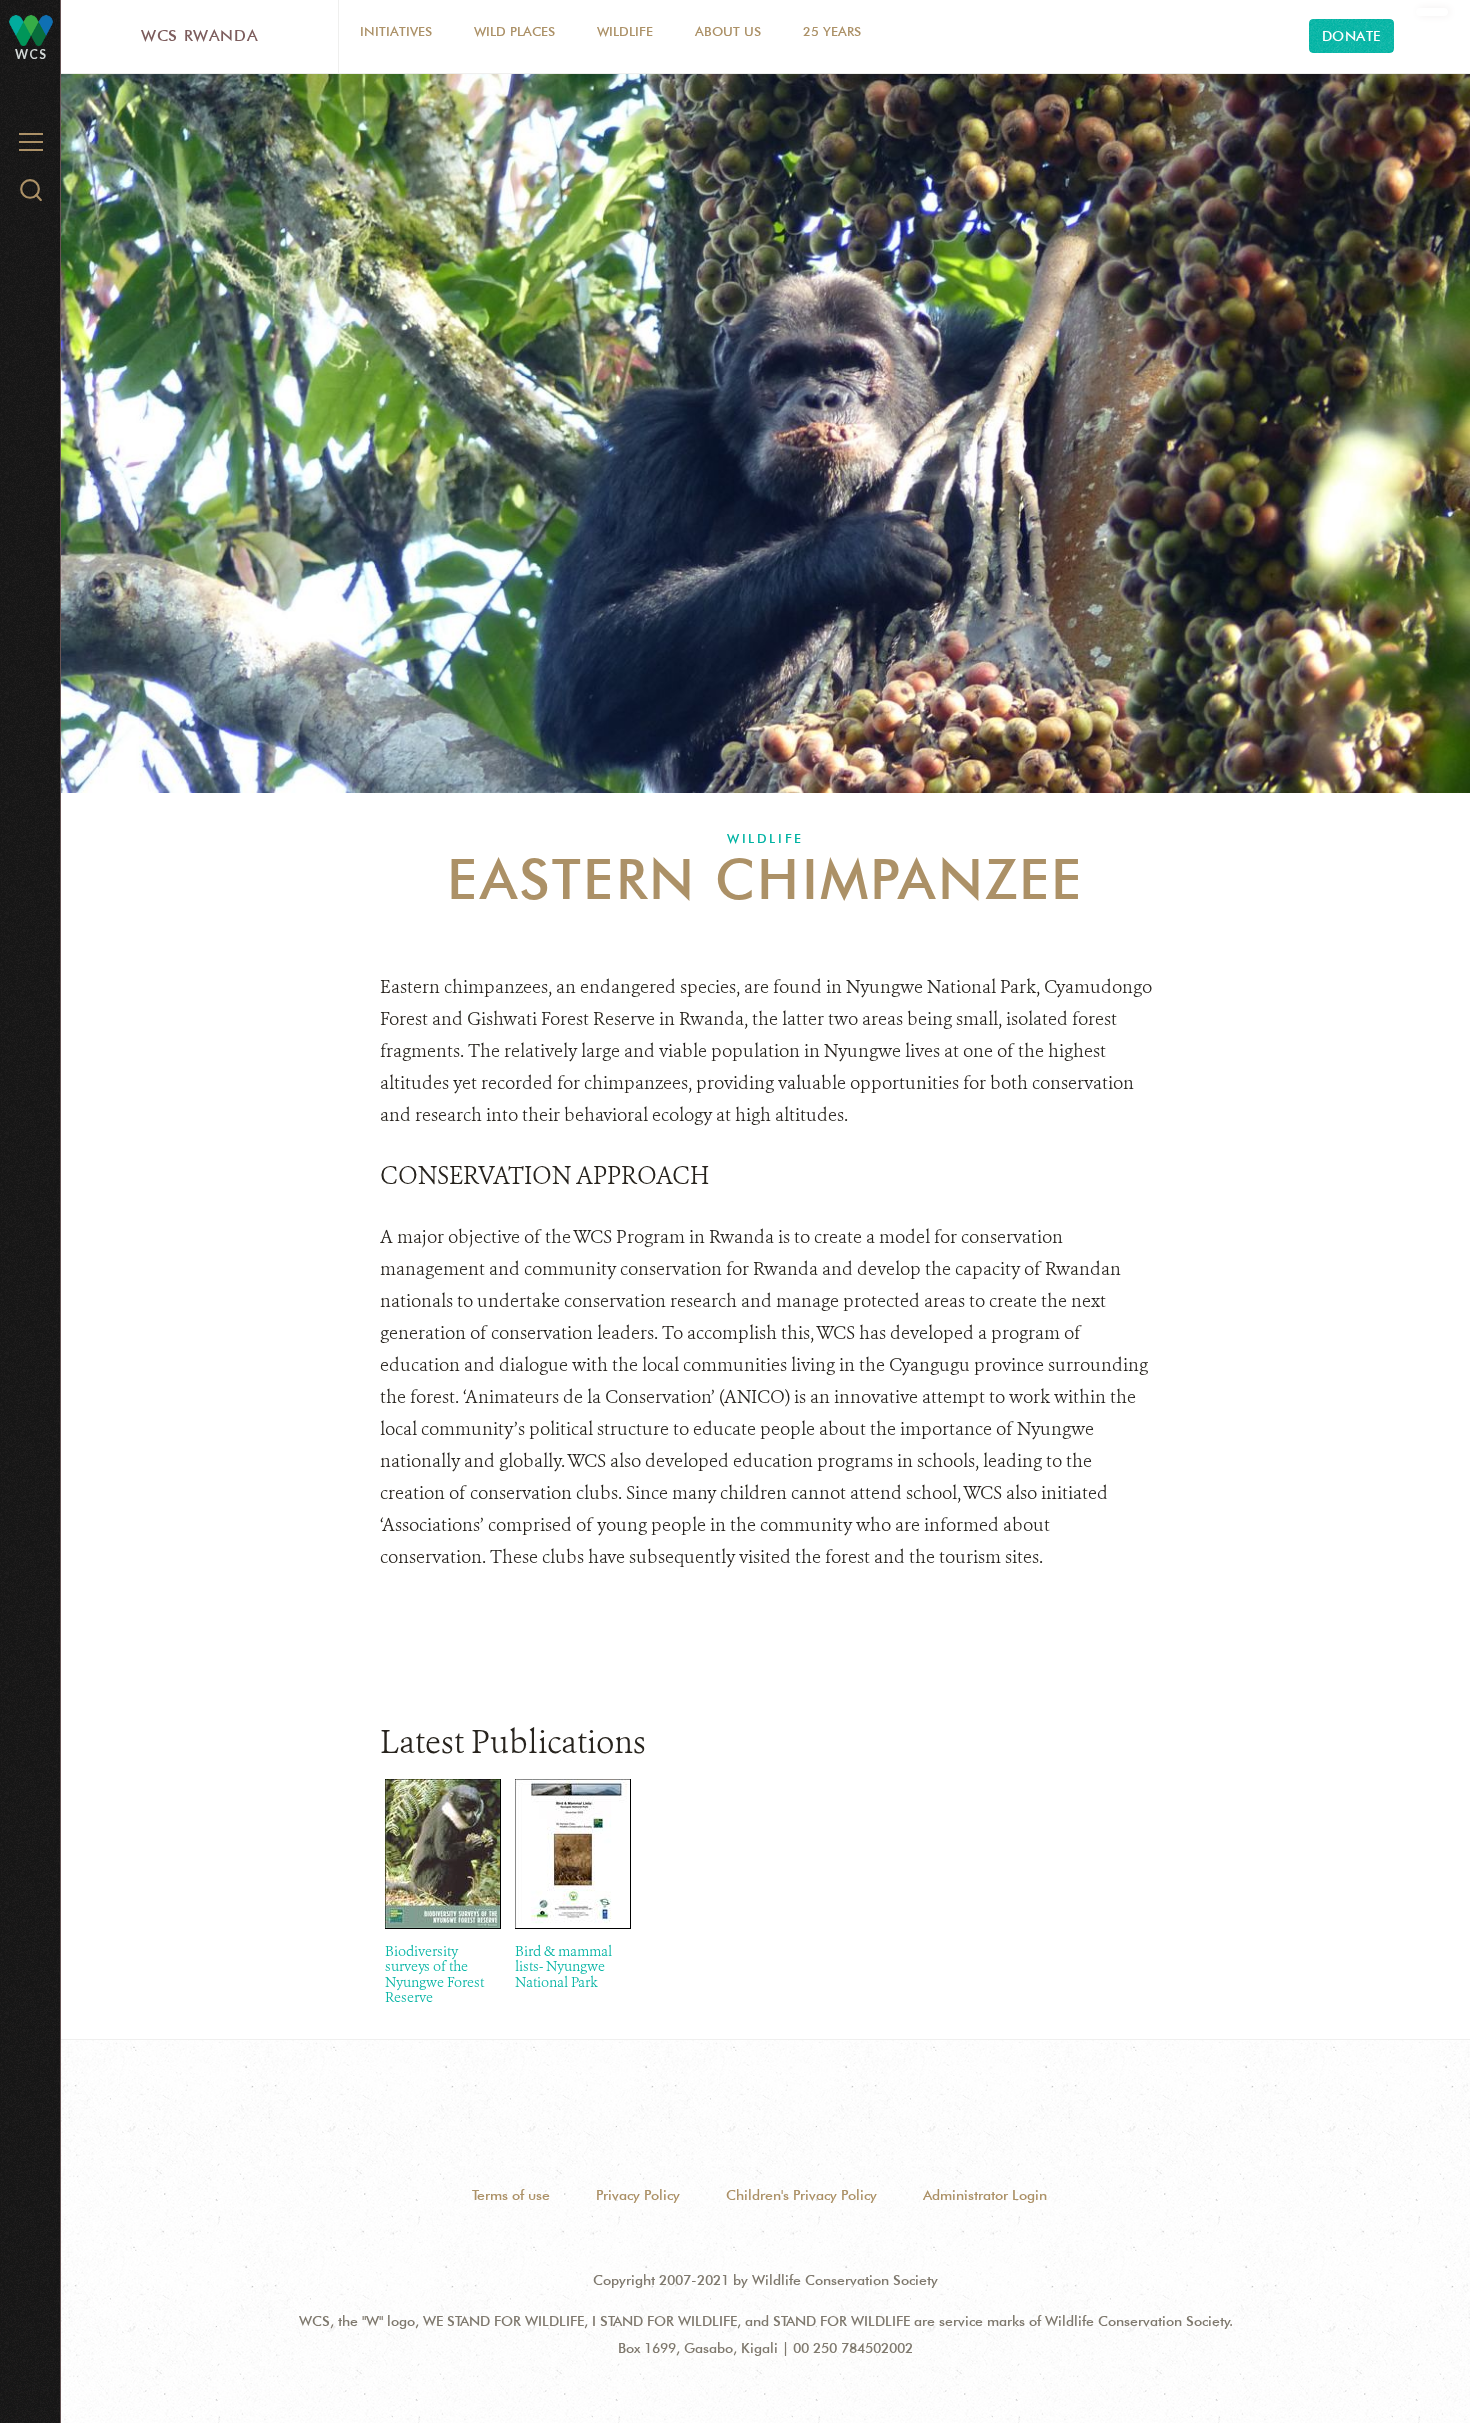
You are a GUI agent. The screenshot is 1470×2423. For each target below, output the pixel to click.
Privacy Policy (638, 2195)
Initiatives (396, 31)
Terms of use (511, 2195)
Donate (1351, 36)
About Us (728, 31)
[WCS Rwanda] (31, 29)
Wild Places (514, 31)
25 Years (832, 31)
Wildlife (625, 31)
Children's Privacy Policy (801, 2195)
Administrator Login (985, 2195)
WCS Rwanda (199, 35)
